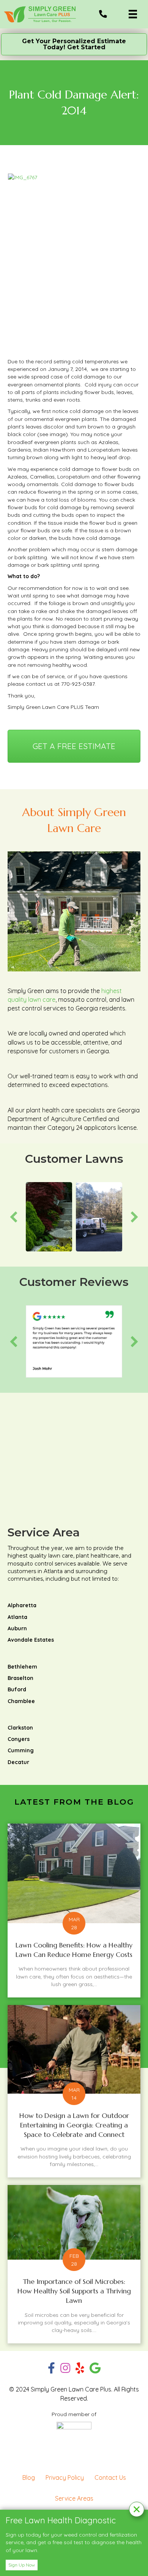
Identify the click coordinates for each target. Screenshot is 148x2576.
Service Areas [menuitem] (74, 2498)
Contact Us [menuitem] (110, 2477)
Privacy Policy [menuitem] (65, 2477)
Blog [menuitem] (29, 2477)
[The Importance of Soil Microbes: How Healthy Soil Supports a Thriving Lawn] (74, 2264)
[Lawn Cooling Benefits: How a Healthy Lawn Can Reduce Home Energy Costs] (74, 1910)
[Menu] (133, 14)
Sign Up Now (22, 2565)
